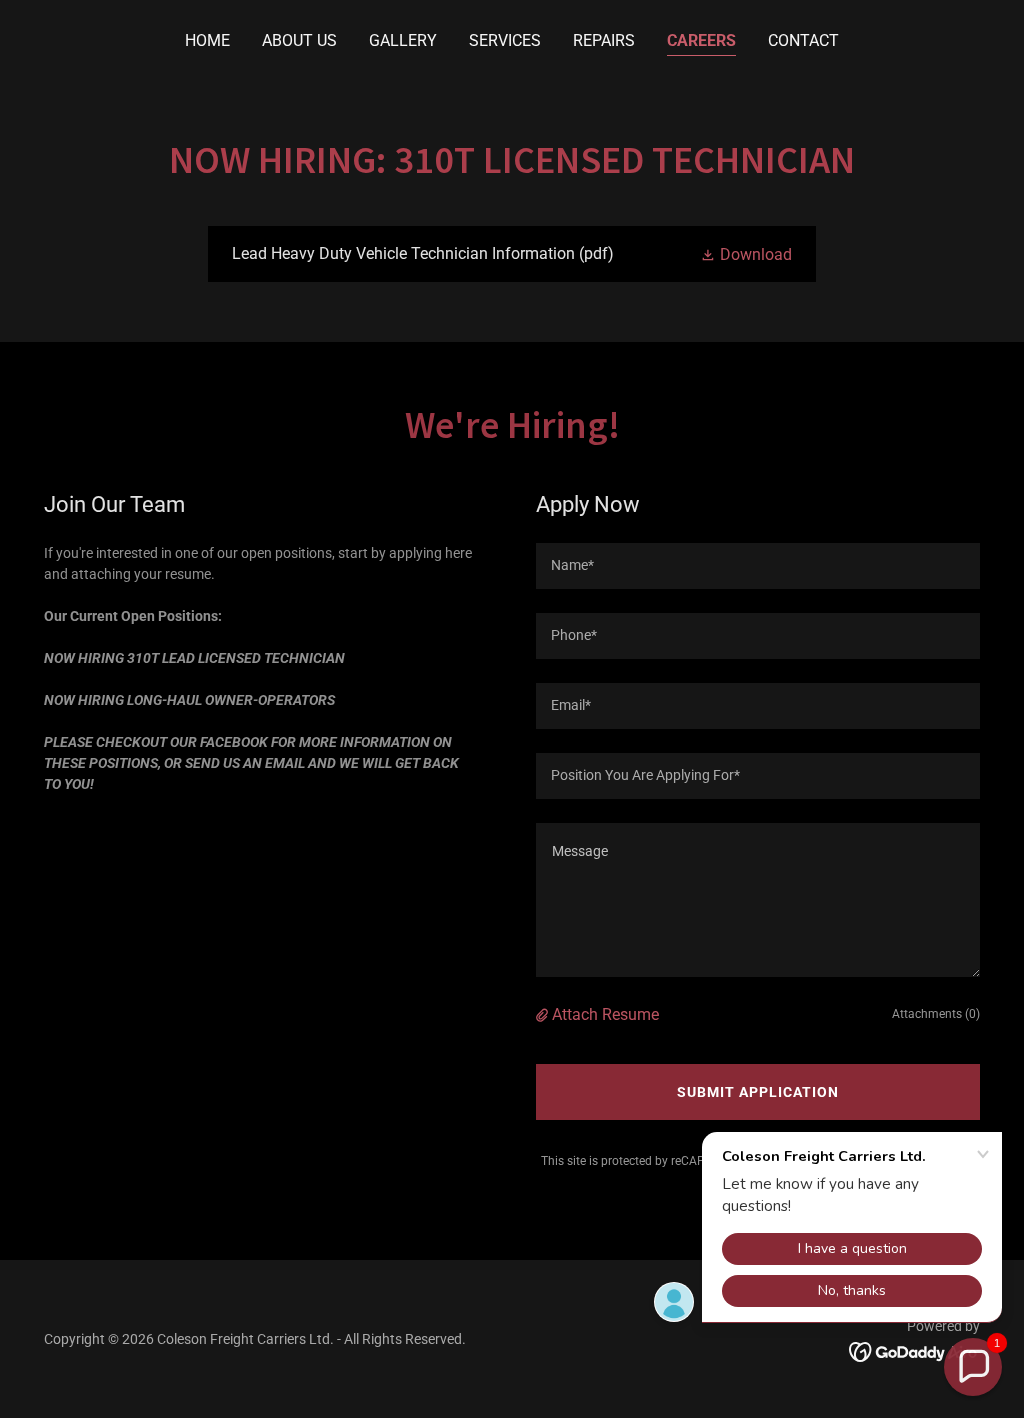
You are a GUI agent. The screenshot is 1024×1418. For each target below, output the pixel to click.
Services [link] (505, 40)
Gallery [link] (403, 40)
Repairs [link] (604, 40)
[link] (512, 254)
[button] (746, 254)
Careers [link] (701, 40)
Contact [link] (803, 40)
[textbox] (758, 566)
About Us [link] (299, 40)
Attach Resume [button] (605, 1014)
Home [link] (207, 40)
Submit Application (758, 1092)
